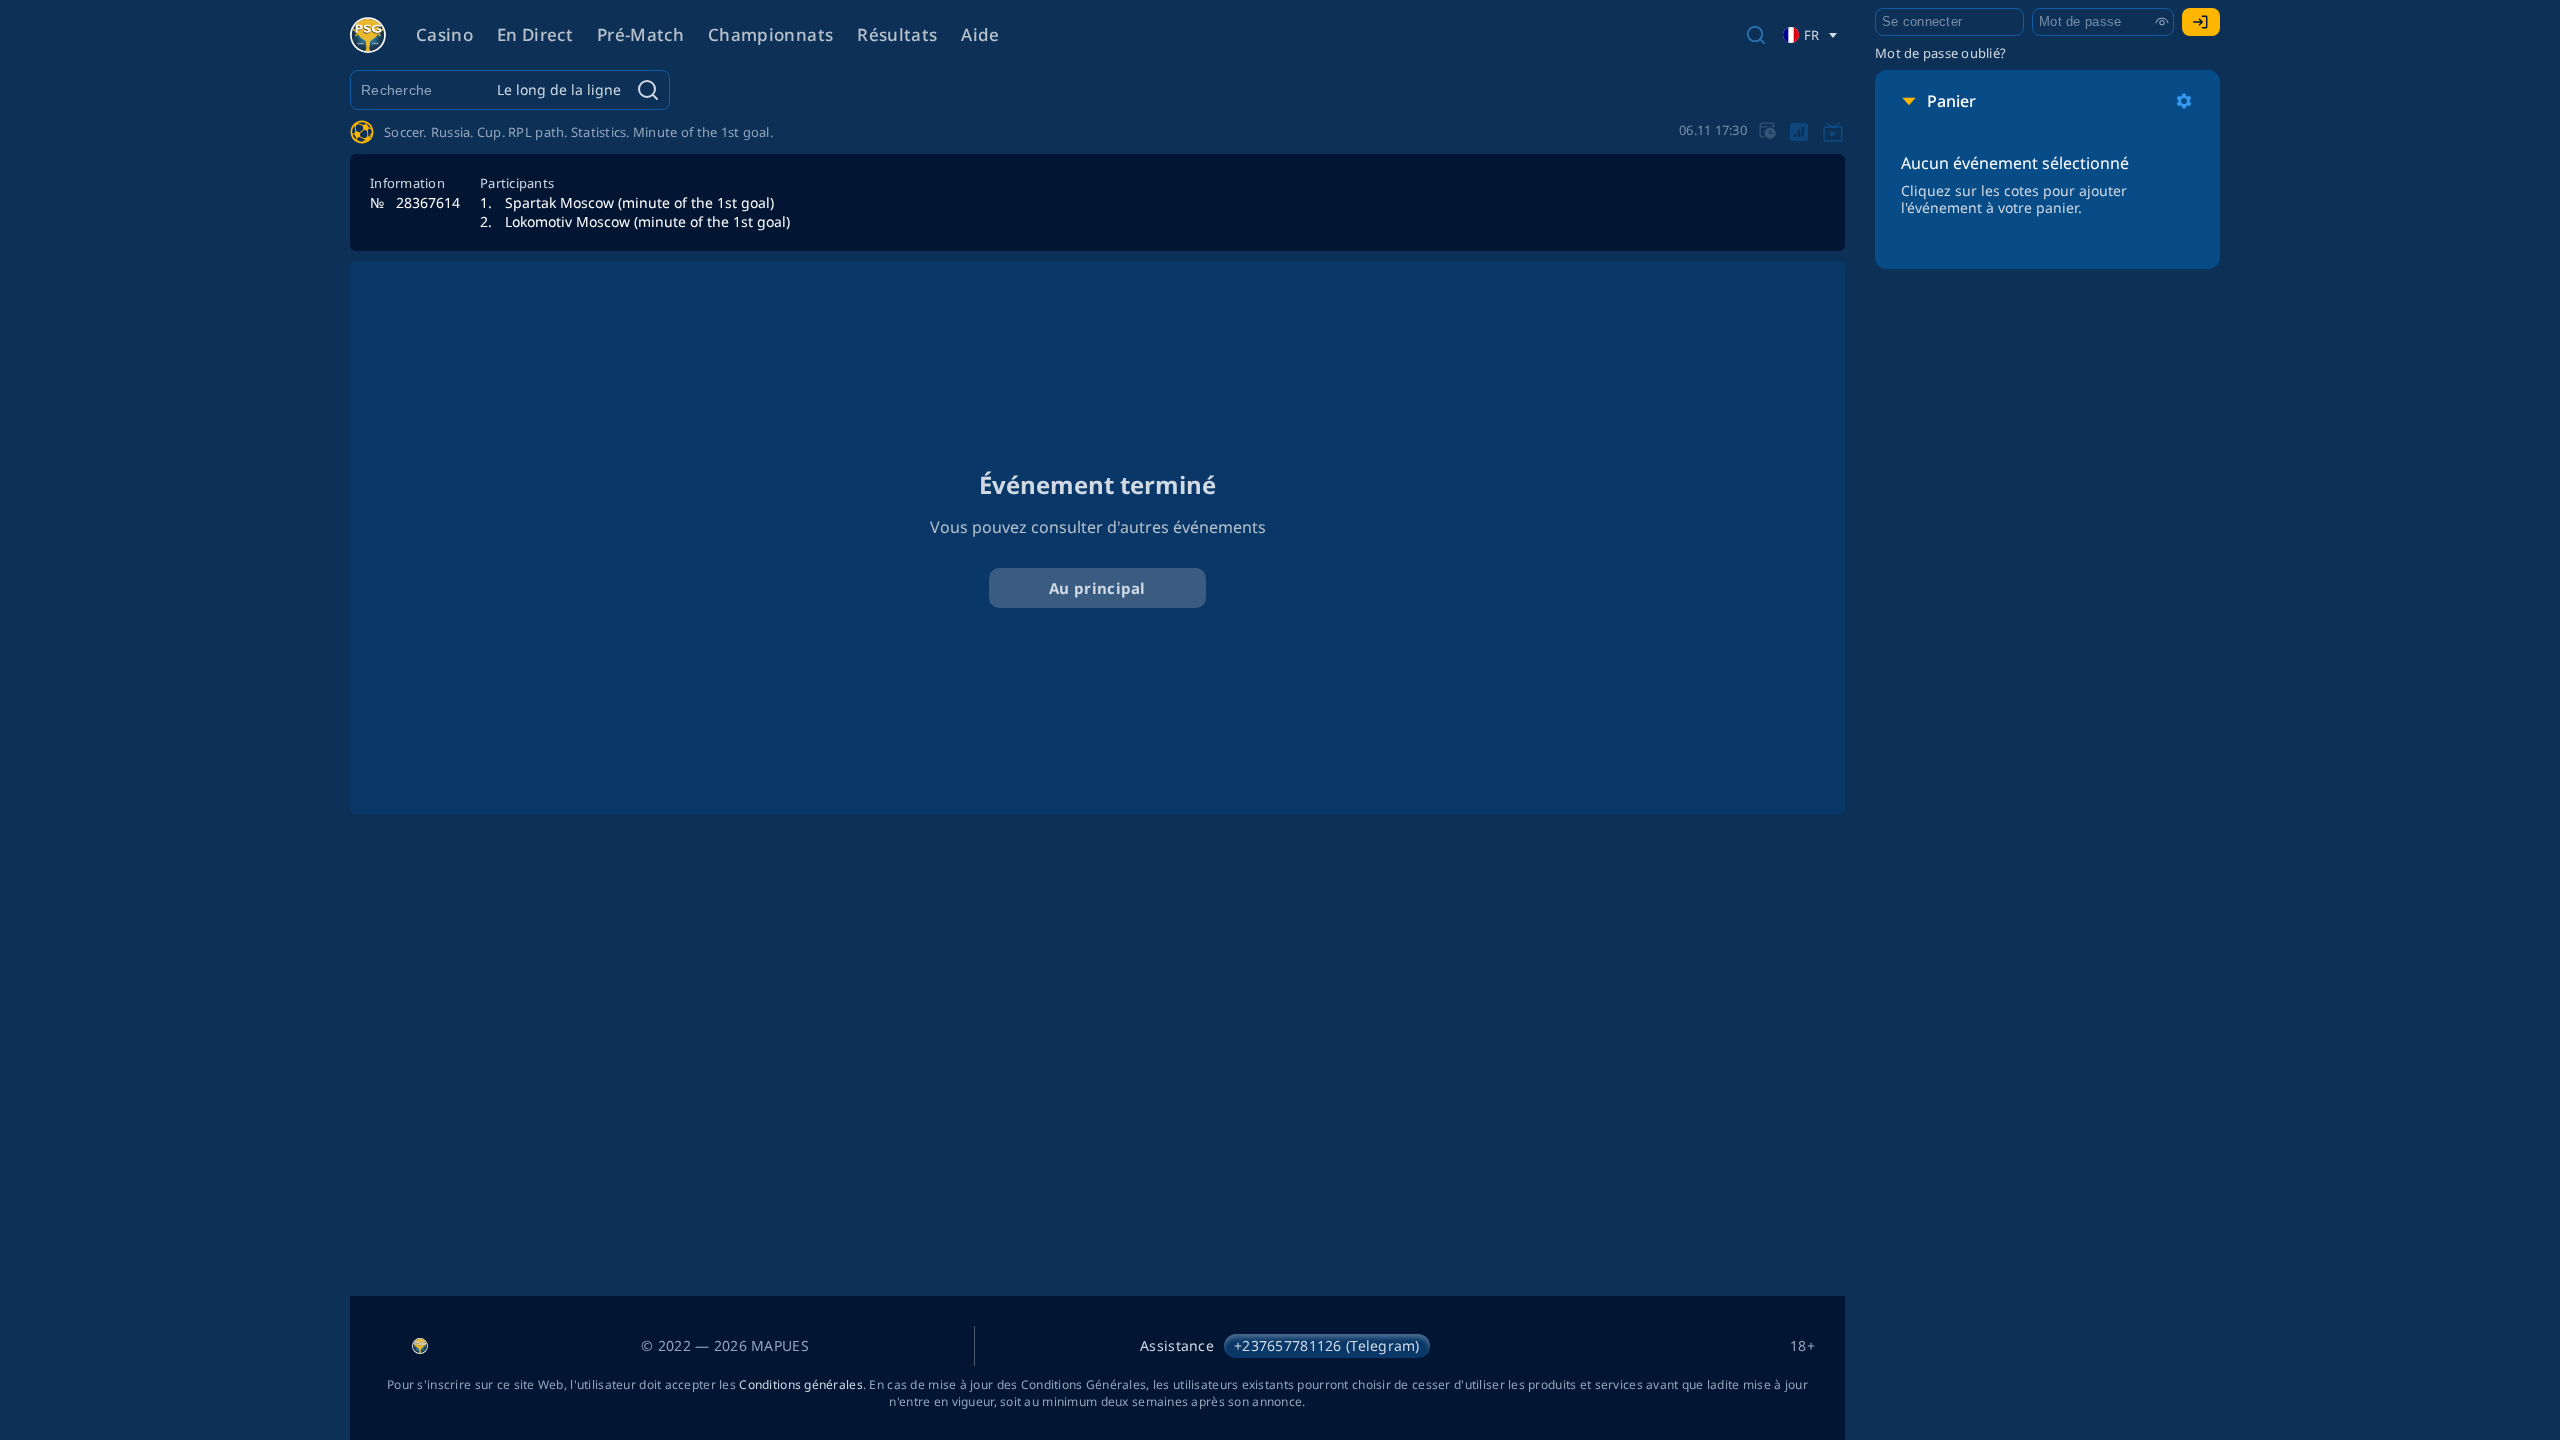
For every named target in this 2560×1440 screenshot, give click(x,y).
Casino (444, 34)
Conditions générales (801, 1384)
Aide (980, 34)
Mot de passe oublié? (1940, 53)
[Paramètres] (2184, 101)
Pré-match (640, 34)
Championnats (770, 34)
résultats (897, 34)
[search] (1756, 35)
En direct (535, 34)
